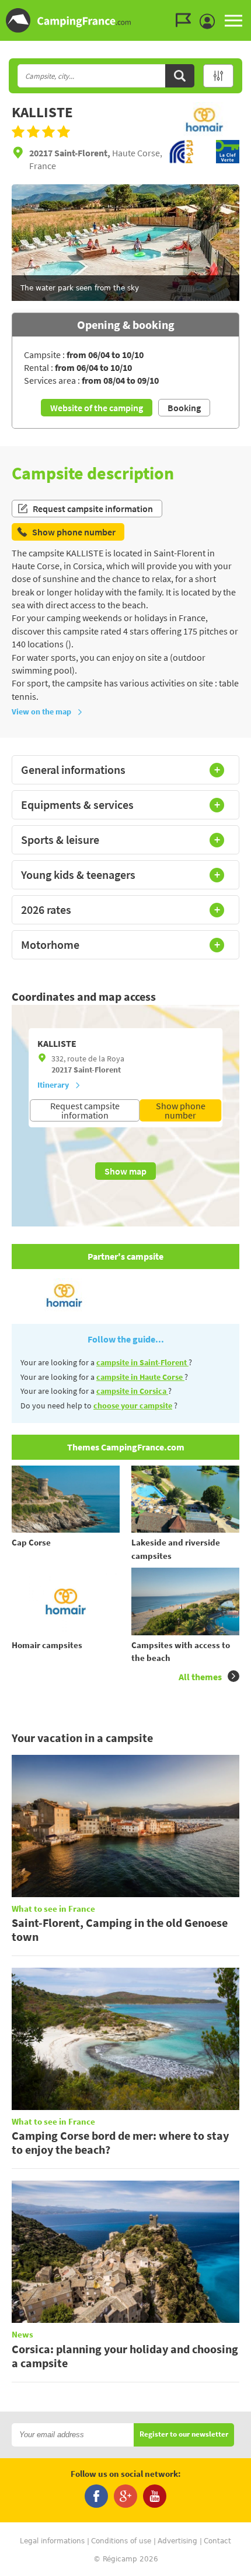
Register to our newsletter (184, 2435)
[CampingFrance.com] (125, 20)
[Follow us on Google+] (125, 2496)
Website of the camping (97, 408)
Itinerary (53, 1085)
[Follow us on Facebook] (96, 2496)
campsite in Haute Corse (140, 1377)
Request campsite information (93, 509)
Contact (217, 2541)
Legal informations (52, 2541)
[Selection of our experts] (204, 134)
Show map (125, 1171)
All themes (200, 1677)
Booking (184, 408)
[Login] (210, 22)
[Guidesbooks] (186, 20)
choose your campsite (133, 1406)
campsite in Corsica (132, 1391)
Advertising (177, 2541)
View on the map (41, 712)
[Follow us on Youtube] (155, 2496)
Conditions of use (121, 2541)
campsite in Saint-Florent (142, 1362)
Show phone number (181, 1110)
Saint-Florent (97, 1070)
